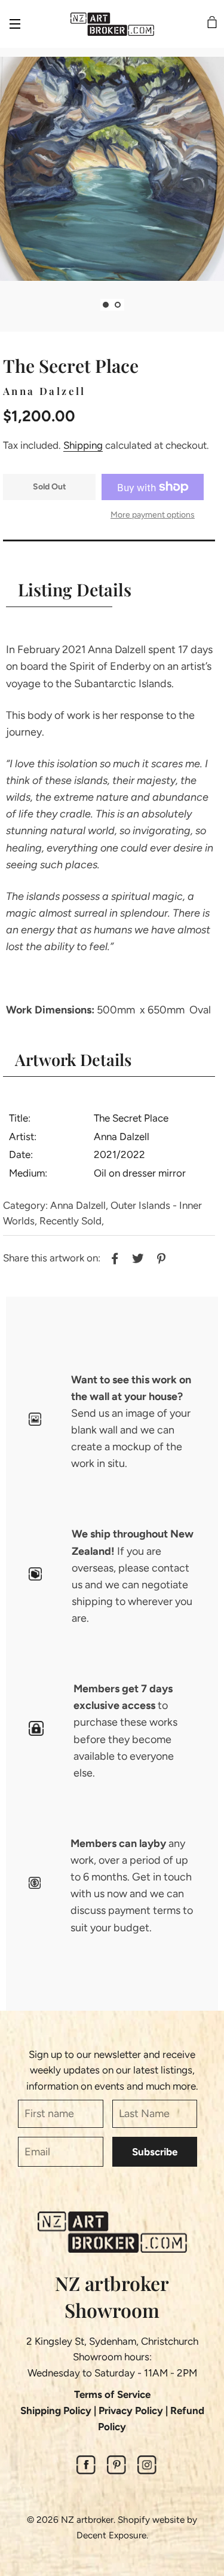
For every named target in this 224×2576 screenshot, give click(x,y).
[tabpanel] (112, 169)
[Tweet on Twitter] (136, 1257)
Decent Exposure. (112, 2535)
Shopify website (151, 2520)
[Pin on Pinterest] (160, 1257)
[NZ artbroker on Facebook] (86, 2471)
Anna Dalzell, (79, 1205)
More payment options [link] (153, 515)
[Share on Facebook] (113, 1257)
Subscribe (155, 2152)
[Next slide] (133, 305)
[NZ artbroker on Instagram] (147, 2471)
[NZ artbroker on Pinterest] (116, 2471)
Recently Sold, (72, 1221)
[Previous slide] (91, 305)
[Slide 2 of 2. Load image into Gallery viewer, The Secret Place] (118, 305)
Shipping (83, 445)
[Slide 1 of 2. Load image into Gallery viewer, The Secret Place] (106, 305)
